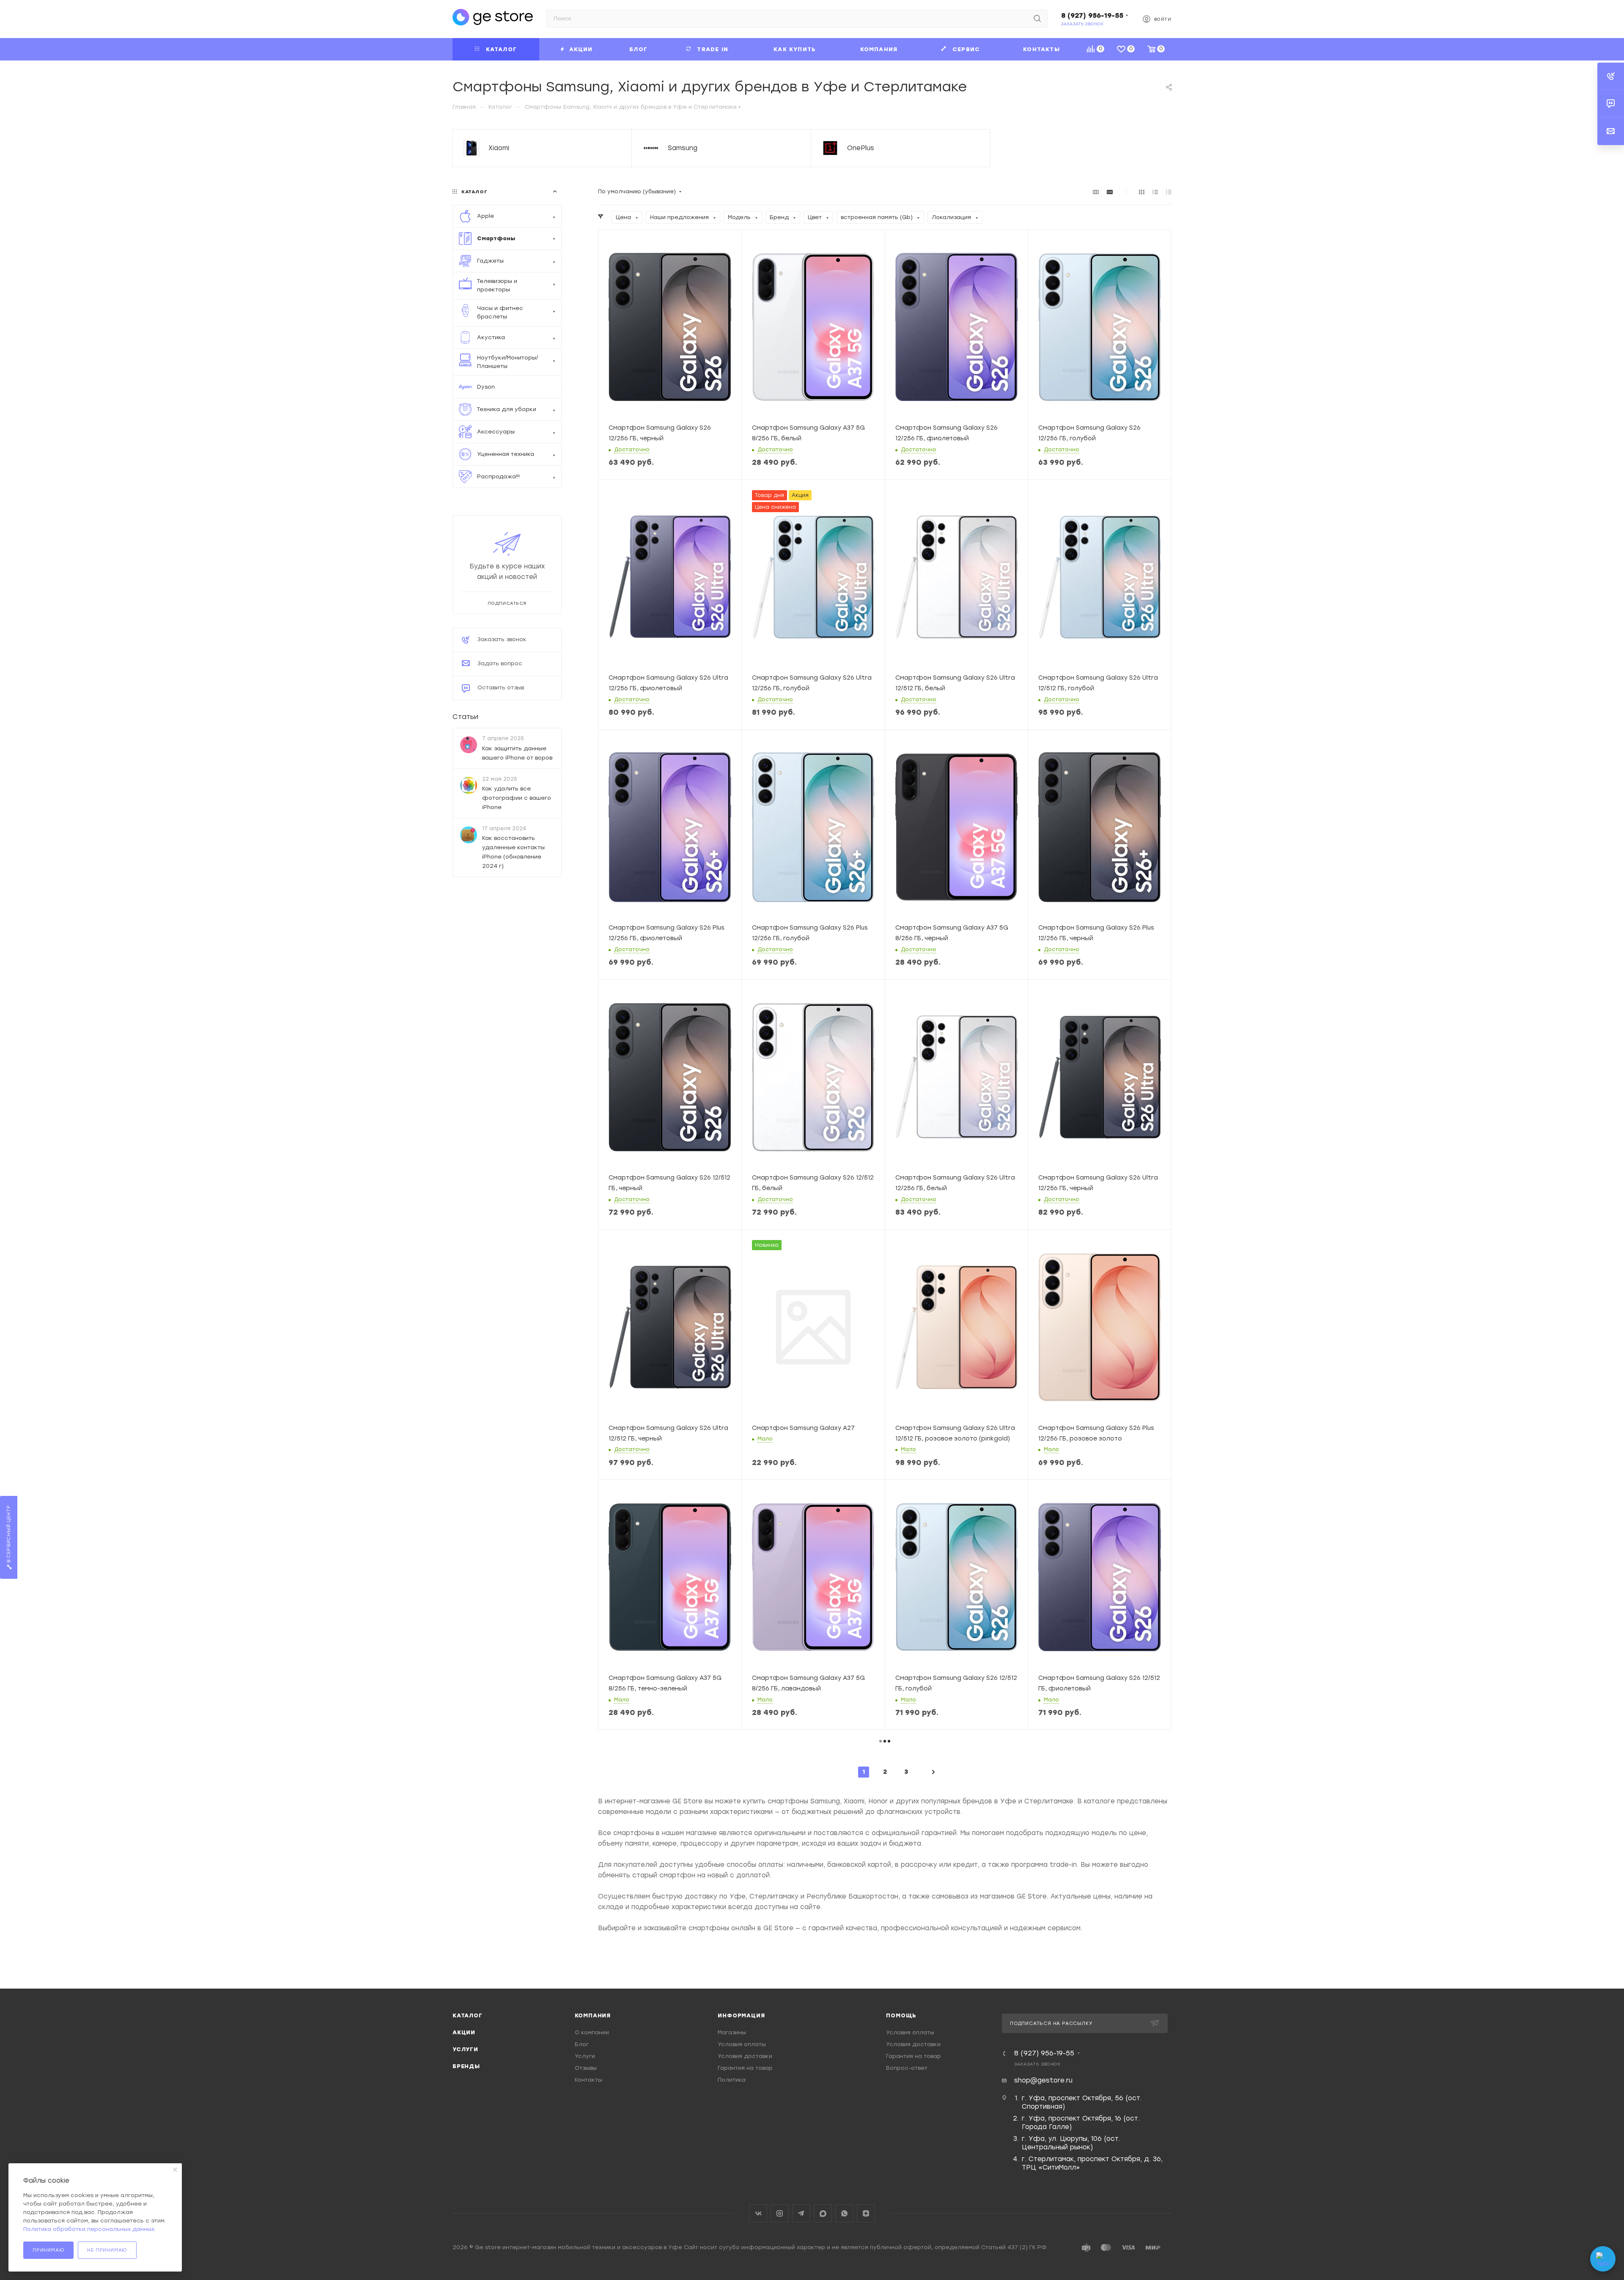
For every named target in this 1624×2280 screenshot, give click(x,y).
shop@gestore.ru (1043, 2080)
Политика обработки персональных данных (89, 2229)
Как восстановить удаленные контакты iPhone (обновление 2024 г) (513, 852)
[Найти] (1037, 19)
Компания (593, 2015)
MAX (823, 2213)
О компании (592, 2032)
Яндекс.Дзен (866, 2213)
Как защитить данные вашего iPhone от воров (517, 753)
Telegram (801, 2213)
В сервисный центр (9, 1535)
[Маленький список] (1096, 192)
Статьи (465, 717)
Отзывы (586, 2068)
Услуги (465, 2049)
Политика (732, 2080)
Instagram (780, 2213)
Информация (741, 2015)
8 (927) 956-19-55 (1092, 15)
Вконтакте (758, 2213)
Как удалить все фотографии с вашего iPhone (517, 797)
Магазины (732, 2032)
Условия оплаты (742, 2044)
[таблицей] (1169, 192)
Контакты (588, 2080)
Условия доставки (745, 2056)
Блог (582, 2044)
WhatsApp (844, 2213)
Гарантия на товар (745, 2068)
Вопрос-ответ (907, 2068)
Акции (464, 2032)
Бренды (466, 2066)
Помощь (901, 2015)
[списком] (1155, 192)
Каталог (468, 2015)
